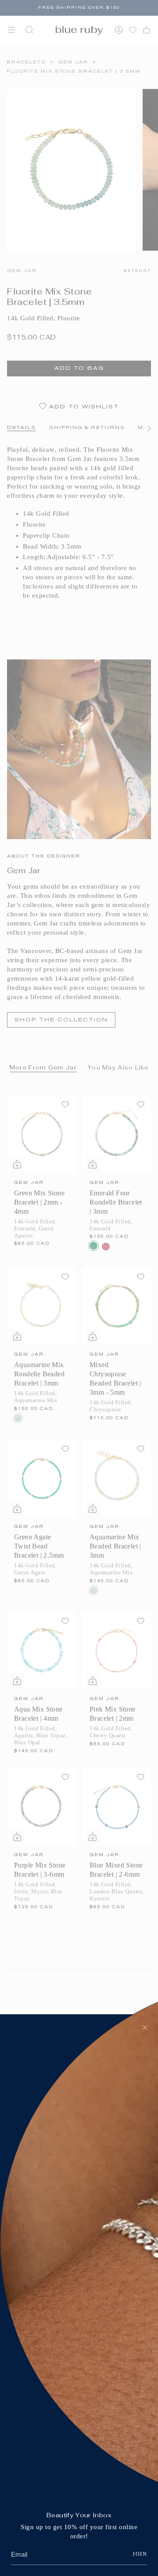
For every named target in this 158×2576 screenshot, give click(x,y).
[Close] (145, 2027)
